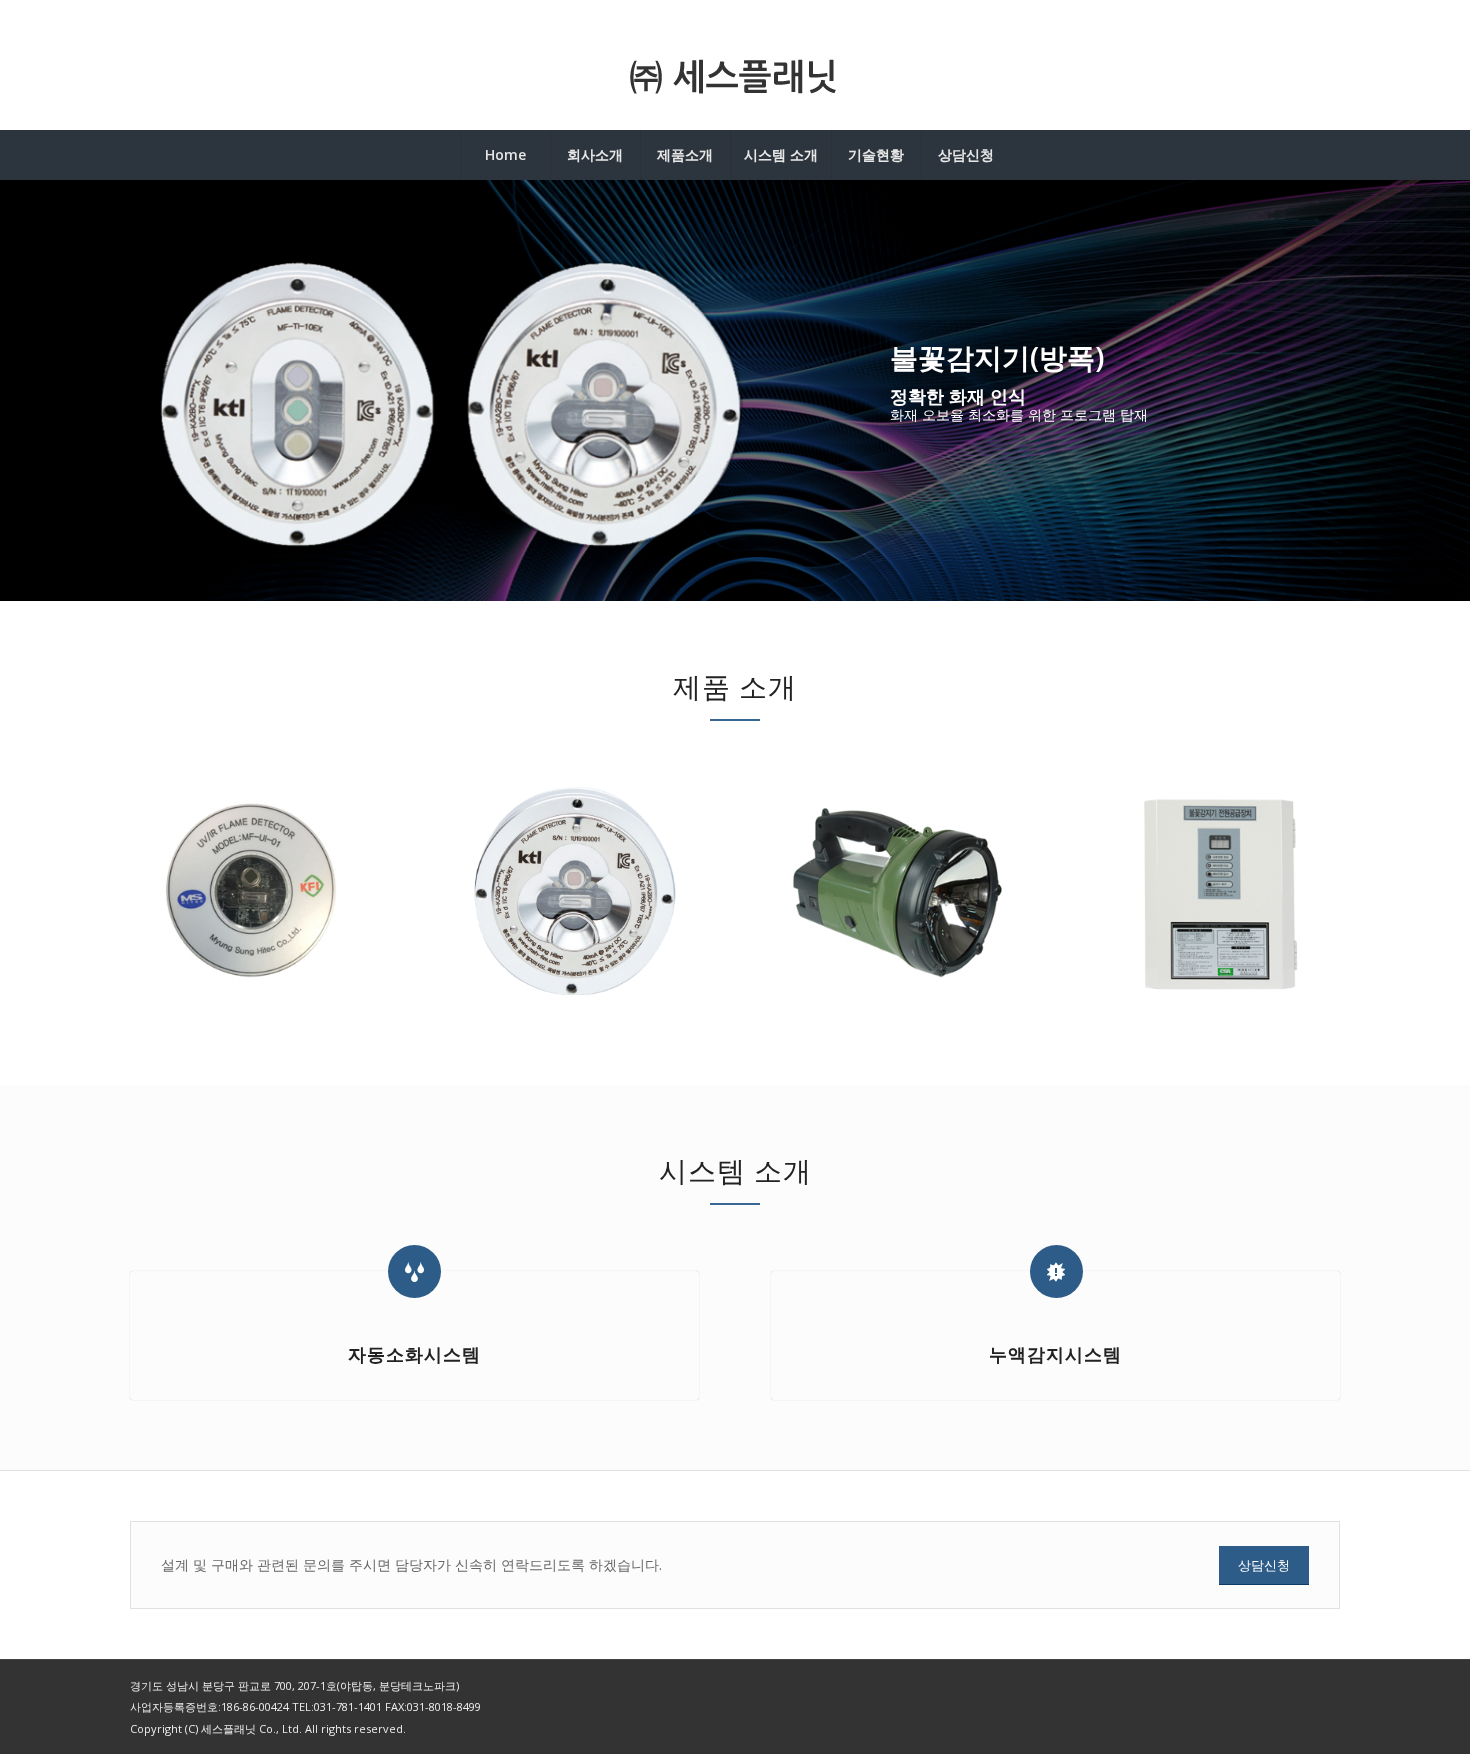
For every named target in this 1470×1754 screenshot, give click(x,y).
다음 (1425, 391)
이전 (45, 391)
